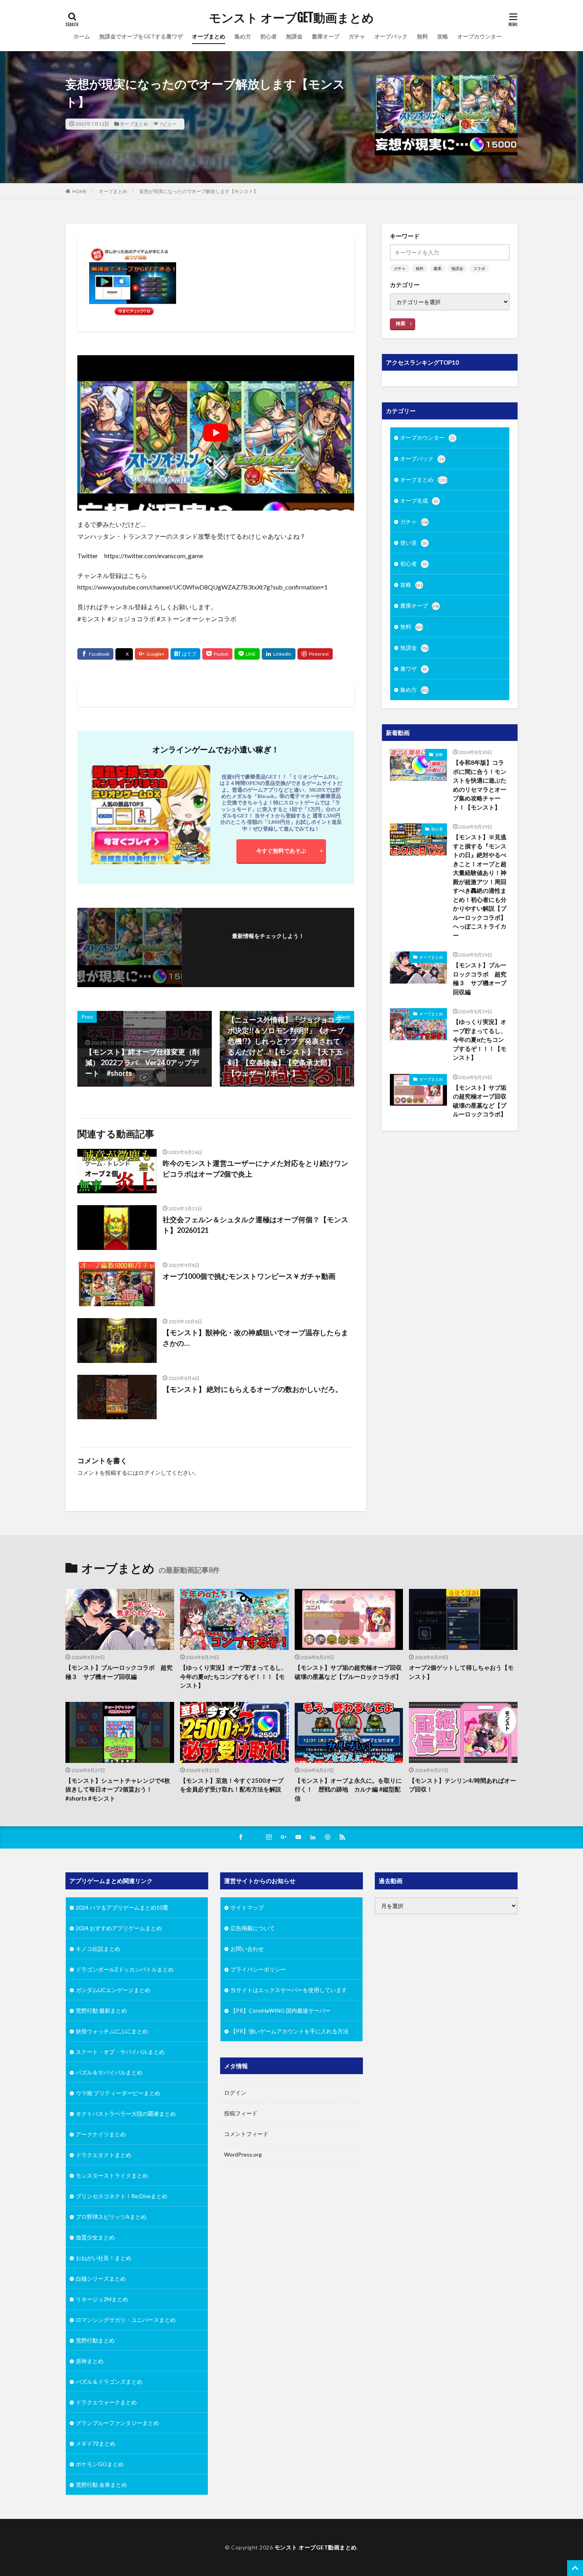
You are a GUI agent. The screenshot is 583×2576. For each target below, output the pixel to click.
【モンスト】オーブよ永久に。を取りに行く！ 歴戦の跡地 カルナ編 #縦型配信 (348, 1789)
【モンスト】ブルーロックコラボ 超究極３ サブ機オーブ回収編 (480, 978)
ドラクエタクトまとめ (104, 2155)
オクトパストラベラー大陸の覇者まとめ (126, 2114)
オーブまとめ (209, 36)
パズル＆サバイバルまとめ (109, 2072)
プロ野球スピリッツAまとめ (111, 2217)
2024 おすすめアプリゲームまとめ (119, 1928)
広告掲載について (253, 1928)
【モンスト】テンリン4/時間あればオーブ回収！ (462, 1785)
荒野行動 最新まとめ (101, 2010)
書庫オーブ (326, 36)
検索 (401, 323)
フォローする (268, 946)
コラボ (479, 268)
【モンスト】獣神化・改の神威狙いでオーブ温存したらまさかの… (255, 1338)
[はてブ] (185, 654)
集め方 (243, 36)
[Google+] (152, 654)
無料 (422, 36)
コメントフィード (246, 2134)
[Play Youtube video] (216, 433)
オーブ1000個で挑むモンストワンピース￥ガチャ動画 (249, 1276)
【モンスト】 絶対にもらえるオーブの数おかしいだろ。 (252, 1389)
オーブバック (391, 36)
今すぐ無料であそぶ (281, 851)
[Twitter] (124, 655)
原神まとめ (90, 2361)
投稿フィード (241, 2113)
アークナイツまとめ (101, 2134)
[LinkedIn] (279, 654)
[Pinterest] (315, 654)
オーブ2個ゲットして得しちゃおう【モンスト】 (461, 1672)
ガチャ (357, 36)
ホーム (82, 36)
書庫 (437, 268)
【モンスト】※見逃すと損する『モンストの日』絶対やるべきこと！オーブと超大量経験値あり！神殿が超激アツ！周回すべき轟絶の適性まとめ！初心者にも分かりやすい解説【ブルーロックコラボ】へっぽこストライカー (480, 886)
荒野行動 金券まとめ (101, 2485)
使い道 (414, 543)
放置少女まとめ (95, 2237)
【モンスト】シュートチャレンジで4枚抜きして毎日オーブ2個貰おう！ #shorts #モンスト (118, 1789)
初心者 (268, 36)
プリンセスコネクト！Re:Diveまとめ (122, 2196)
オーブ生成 (419, 500)
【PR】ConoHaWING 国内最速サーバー (280, 2010)
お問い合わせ (247, 1949)
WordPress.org (243, 2154)
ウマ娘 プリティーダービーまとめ (118, 2093)
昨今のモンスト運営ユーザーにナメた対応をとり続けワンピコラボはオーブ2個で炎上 (255, 1168)
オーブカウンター (479, 36)
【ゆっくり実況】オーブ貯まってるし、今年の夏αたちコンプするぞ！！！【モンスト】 (480, 1039)
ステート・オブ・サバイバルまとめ (120, 2052)
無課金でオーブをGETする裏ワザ (141, 36)
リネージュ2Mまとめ (102, 2299)
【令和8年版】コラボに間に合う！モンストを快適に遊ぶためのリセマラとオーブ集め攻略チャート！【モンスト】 (480, 785)
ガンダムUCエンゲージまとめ (113, 1990)
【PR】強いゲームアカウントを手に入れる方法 (290, 2031)
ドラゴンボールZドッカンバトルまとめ (125, 1969)
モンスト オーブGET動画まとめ (291, 18)
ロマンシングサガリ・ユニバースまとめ (126, 2320)
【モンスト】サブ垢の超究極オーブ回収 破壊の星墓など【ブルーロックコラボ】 (481, 1101)
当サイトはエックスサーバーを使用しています (289, 1990)
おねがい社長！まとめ (104, 2258)
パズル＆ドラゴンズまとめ (109, 2382)
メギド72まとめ (96, 2443)
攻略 (443, 36)
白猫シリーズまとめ (101, 2278)
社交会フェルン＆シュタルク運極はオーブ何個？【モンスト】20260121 (255, 1225)
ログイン (150, 1473)
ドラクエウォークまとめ (106, 2402)
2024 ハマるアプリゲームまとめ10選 (122, 1907)
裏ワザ (414, 669)
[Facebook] (95, 654)
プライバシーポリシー (258, 1969)
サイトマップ (247, 1907)
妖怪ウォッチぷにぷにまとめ (112, 2031)
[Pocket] (217, 654)
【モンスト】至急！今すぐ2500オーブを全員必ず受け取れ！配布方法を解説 (232, 1785)
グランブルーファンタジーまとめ (117, 2423)
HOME (80, 191)
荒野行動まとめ (95, 2340)
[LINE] (247, 654)
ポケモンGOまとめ (100, 2464)
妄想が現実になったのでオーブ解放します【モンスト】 (199, 191)
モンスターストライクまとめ (112, 2175)
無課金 (294, 36)
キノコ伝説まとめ (98, 1949)
